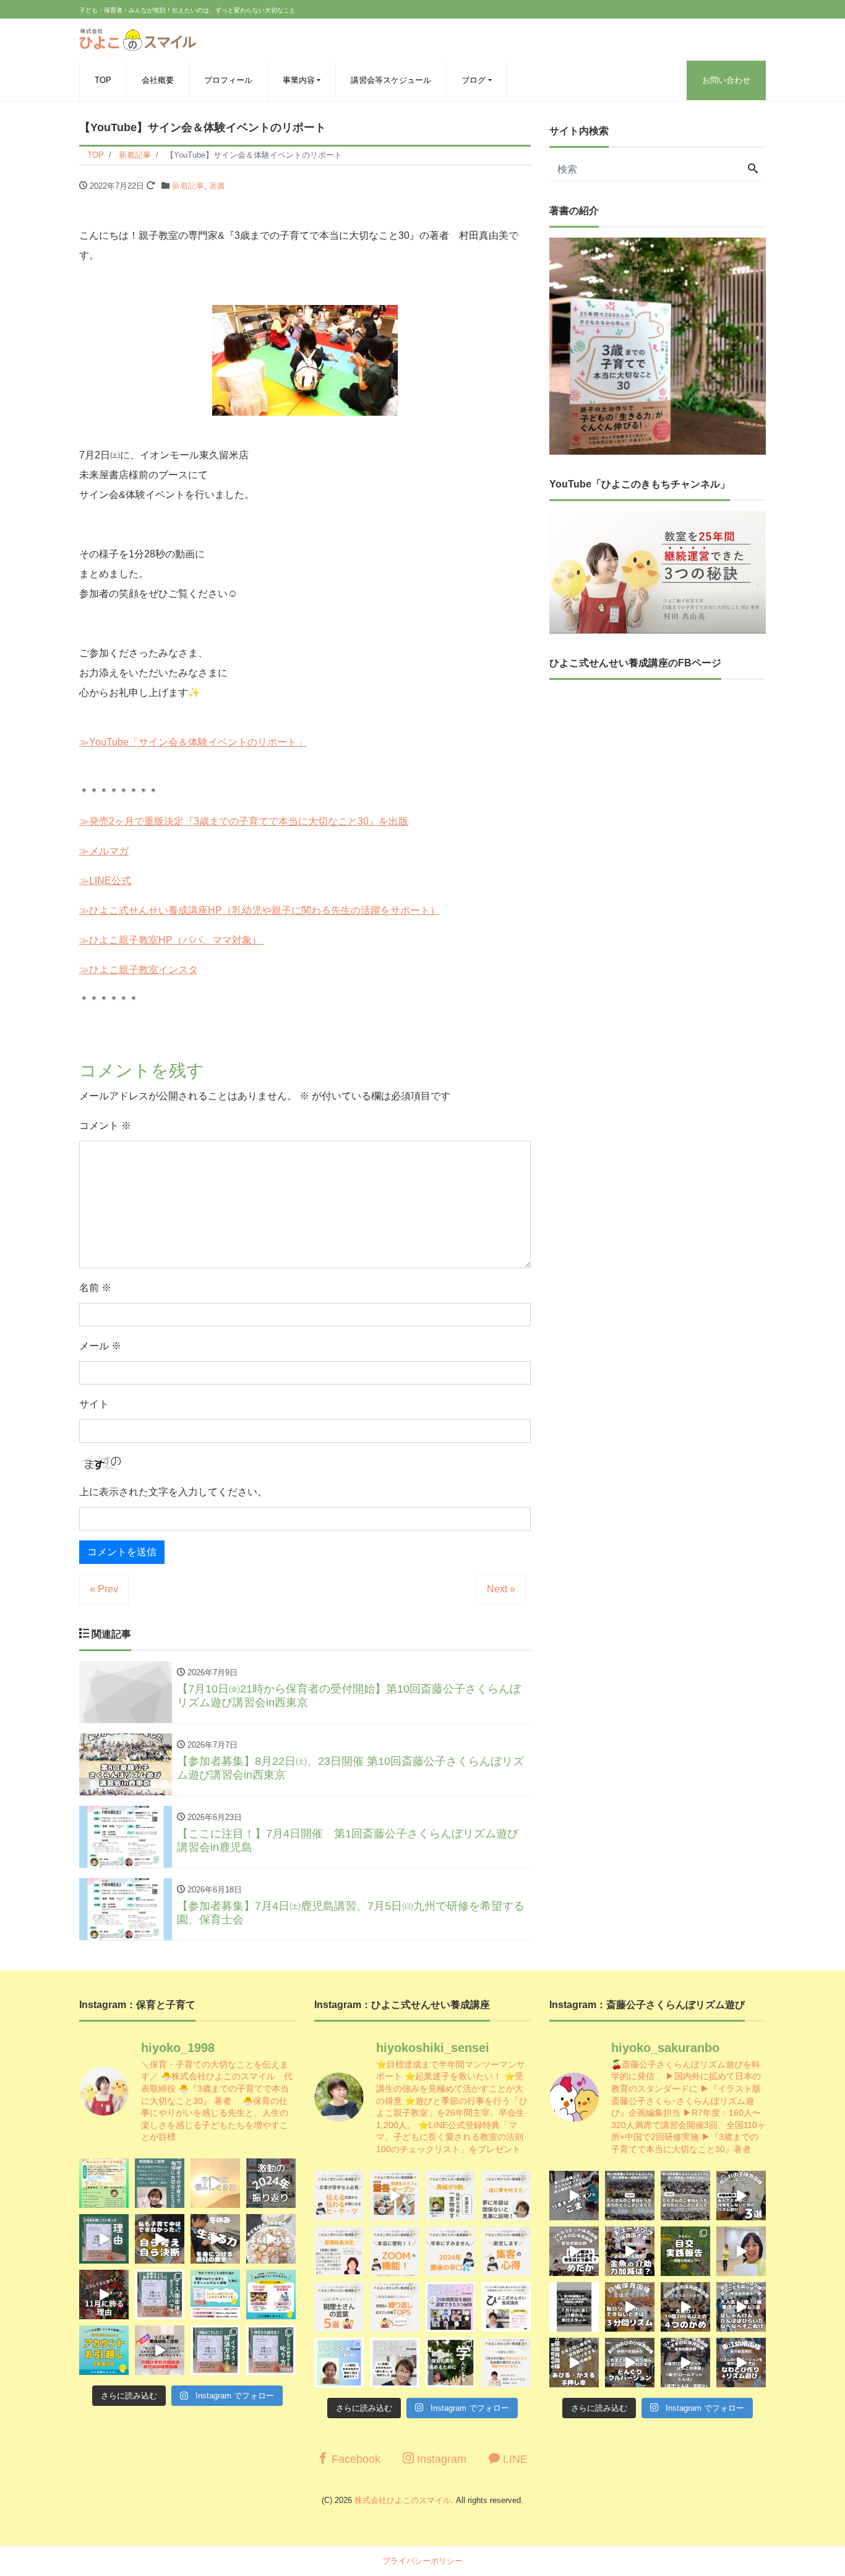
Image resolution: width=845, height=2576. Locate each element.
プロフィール (228, 80)
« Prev (104, 1589)
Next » (501, 1589)
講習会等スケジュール (391, 80)
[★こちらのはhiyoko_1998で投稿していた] (339, 2363)
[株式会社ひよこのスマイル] (138, 38)
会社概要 (158, 80)
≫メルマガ (104, 851)
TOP (103, 80)
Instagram (440, 2459)
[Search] (753, 170)
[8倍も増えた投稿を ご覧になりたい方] (450, 2196)
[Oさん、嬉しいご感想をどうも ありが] (160, 2183)
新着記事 (188, 186)
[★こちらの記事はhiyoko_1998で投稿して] (450, 2363)
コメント (105, 1126)
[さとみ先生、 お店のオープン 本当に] (506, 2196)
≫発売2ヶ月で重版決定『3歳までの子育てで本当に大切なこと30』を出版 (244, 821)
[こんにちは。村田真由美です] (215, 2350)
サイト (94, 1404)
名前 (95, 1288)
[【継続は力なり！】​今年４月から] (685, 2363)
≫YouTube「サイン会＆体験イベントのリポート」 (193, 742)
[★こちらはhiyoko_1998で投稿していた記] (339, 2307)
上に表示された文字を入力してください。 (173, 1492)
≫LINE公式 (105, 881)
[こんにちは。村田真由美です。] (160, 2350)
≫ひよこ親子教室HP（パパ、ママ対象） (172, 940)
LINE (514, 2459)
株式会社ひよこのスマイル (403, 2500)
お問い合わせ (726, 80)
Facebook (354, 2459)
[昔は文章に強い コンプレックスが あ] (339, 2196)
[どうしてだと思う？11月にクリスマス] (104, 2295)
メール (100, 1346)
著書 (217, 186)
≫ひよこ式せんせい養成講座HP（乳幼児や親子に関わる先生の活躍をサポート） (260, 910)
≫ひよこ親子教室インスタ (139, 970)
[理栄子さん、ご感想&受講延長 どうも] (339, 2251)
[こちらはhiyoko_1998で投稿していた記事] (506, 2251)
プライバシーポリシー (422, 2561)
